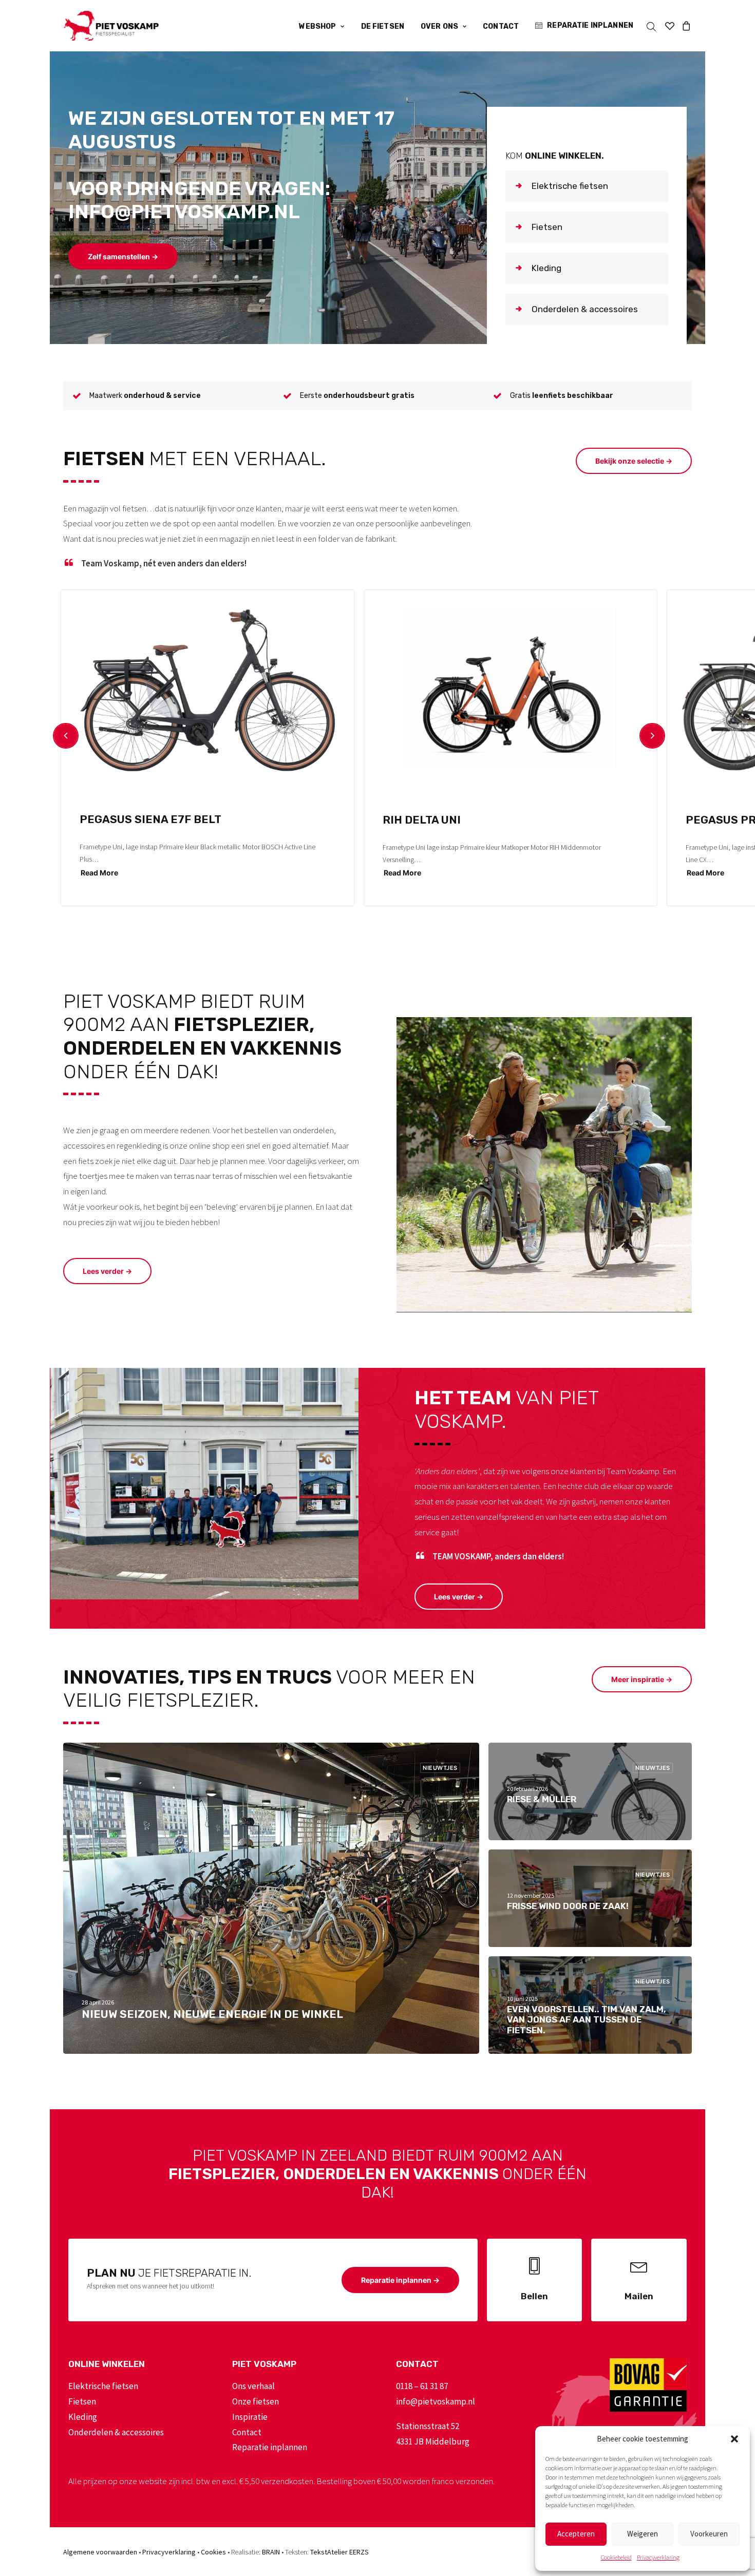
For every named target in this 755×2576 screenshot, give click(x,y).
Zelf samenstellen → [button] (123, 256)
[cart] (685, 26)
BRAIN (271, 2552)
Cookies (213, 2552)
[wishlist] (670, 26)
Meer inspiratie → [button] (642, 1679)
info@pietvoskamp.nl (436, 2401)
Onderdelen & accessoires (116, 2432)
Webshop (317, 26)
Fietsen (82, 2401)
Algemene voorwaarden (100, 2552)
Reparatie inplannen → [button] (400, 2280)
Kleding (83, 2417)
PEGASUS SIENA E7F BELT (150, 819)
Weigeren (643, 2534)
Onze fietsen (256, 2401)
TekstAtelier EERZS (339, 2552)
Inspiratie (250, 2417)
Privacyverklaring (658, 2557)
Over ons (439, 26)
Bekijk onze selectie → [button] (634, 461)
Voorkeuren (709, 2534)
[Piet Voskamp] (111, 26)
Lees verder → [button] (107, 1271)
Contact (501, 26)
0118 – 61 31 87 (422, 2386)
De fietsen (383, 26)
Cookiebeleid (616, 2557)
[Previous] (66, 736)
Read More (99, 873)
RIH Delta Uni (422, 820)
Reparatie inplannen (590, 25)
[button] (734, 2439)
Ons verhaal (253, 2386)
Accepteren (576, 2534)
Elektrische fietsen (103, 2386)
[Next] (652, 736)
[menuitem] (322, 27)
